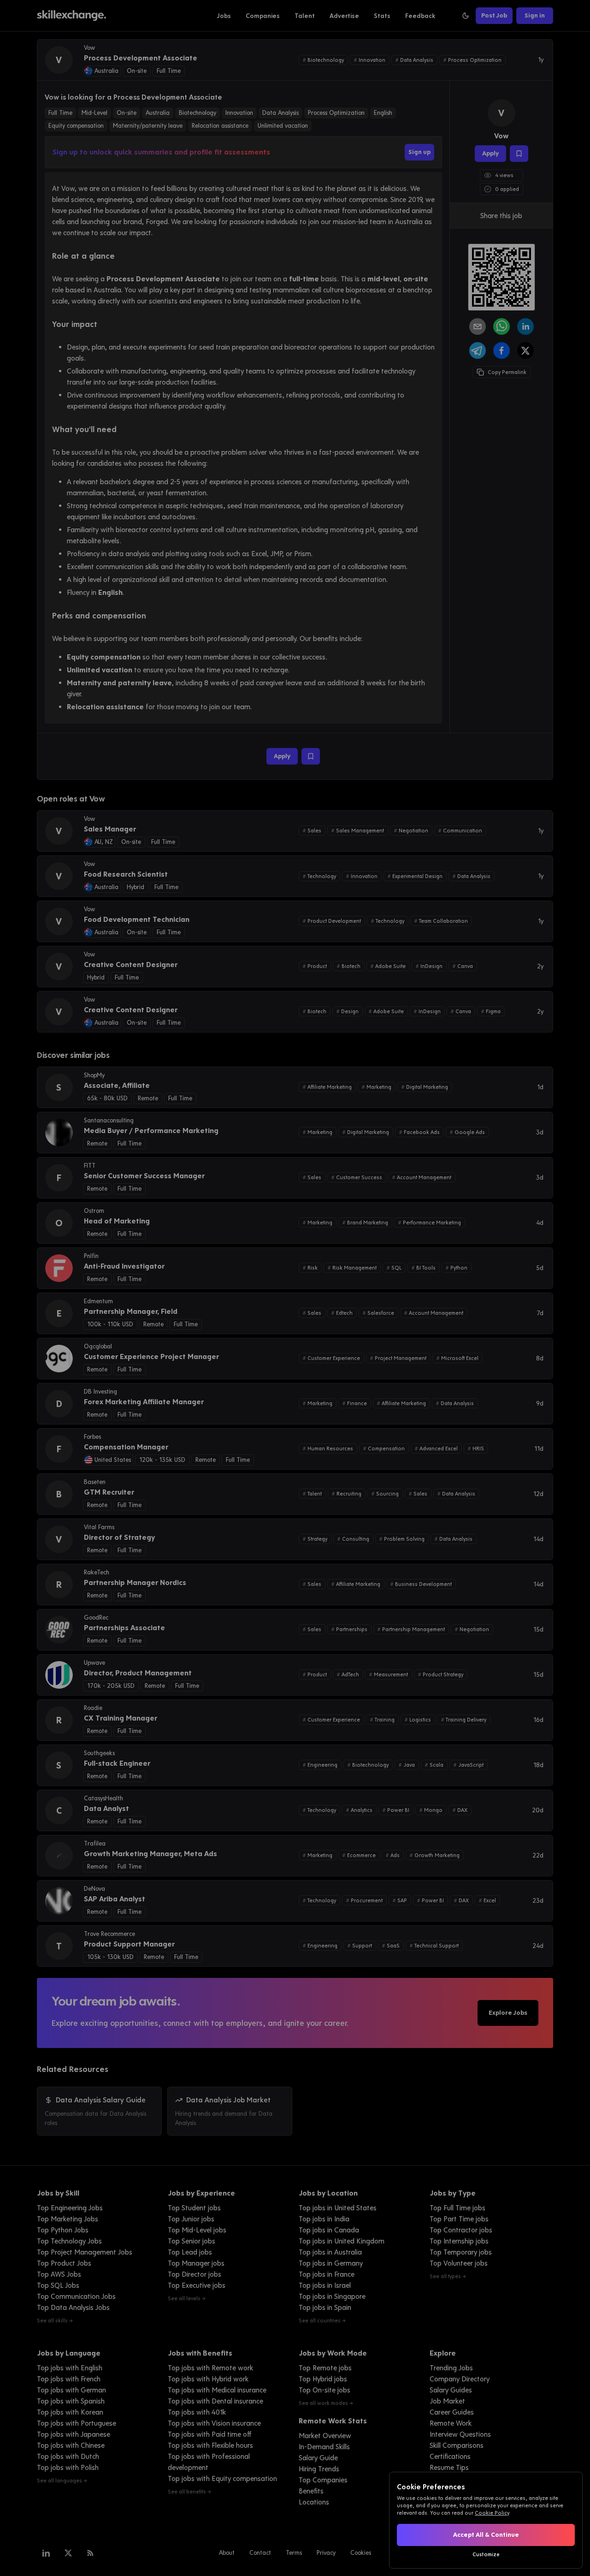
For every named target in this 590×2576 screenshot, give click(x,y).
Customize (486, 2554)
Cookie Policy (492, 2513)
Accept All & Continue (486, 2535)
